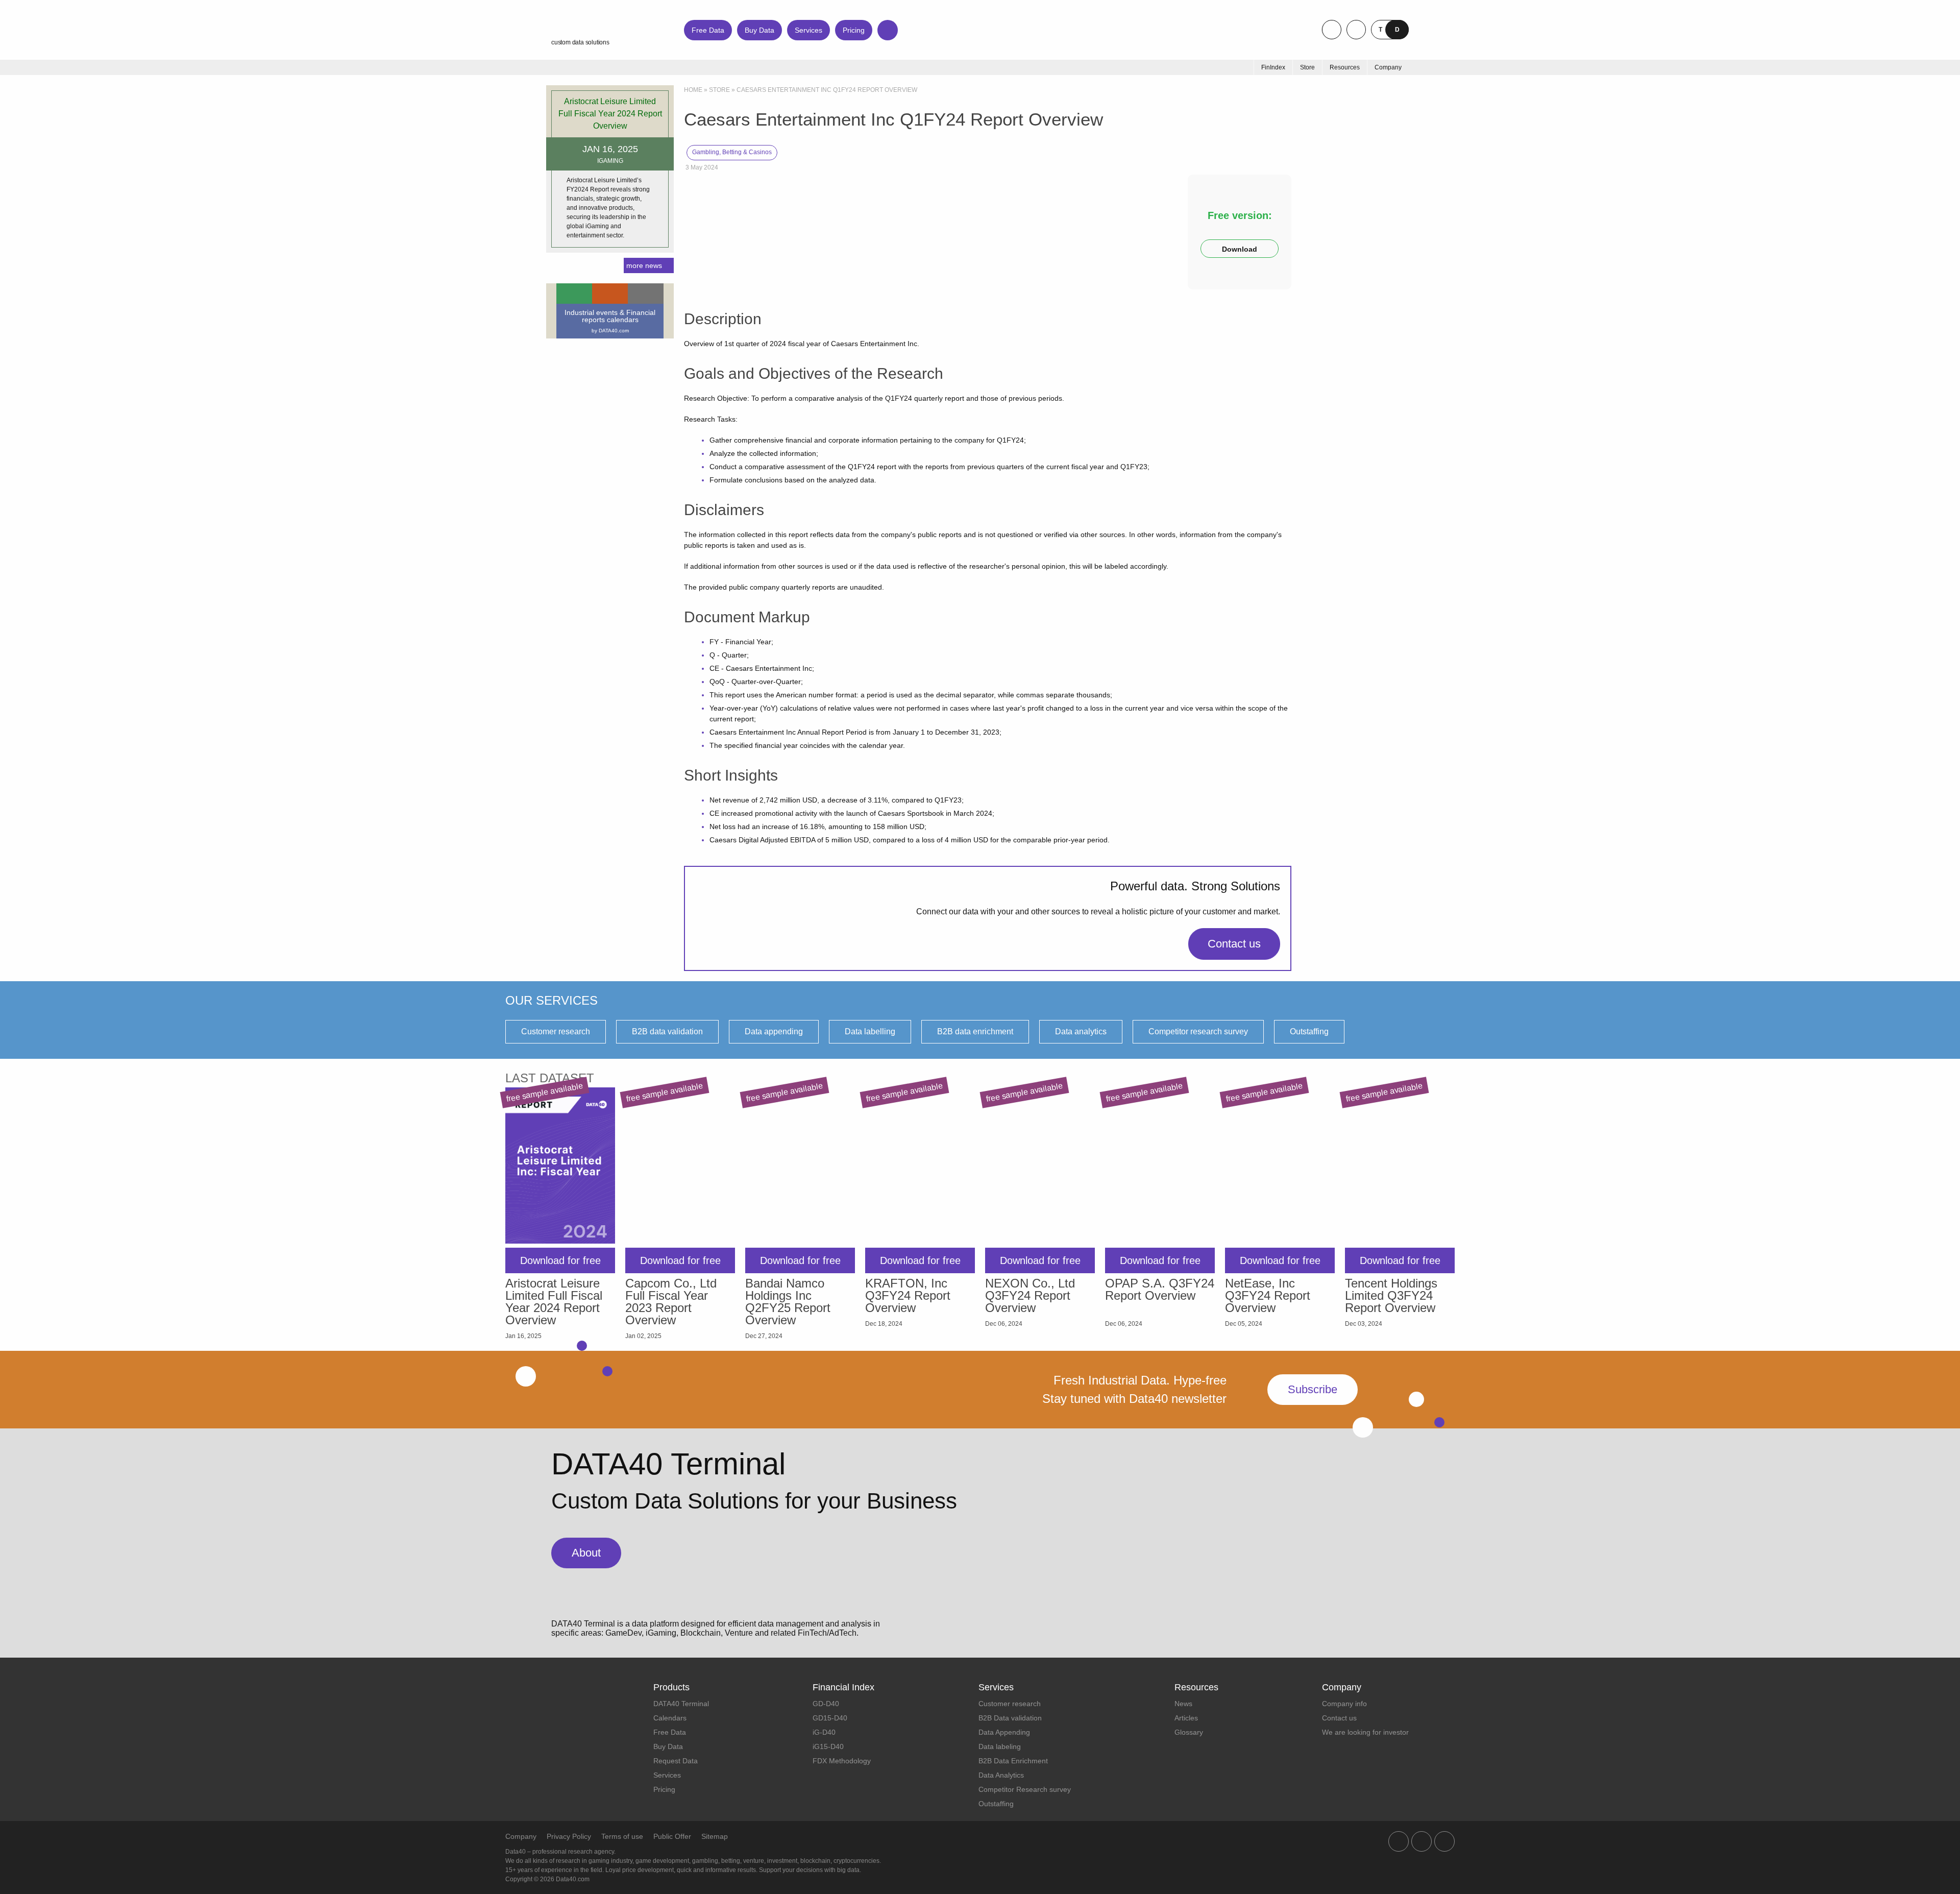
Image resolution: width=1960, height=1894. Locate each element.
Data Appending (1004, 1732)
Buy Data (759, 30)
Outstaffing (1309, 1031)
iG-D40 (824, 1732)
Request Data (676, 1761)
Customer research (556, 1031)
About (586, 1553)
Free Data (708, 30)
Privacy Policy (569, 1836)
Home (693, 90)
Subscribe (1313, 1389)
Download (1240, 249)
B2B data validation (667, 1031)
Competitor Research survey (1025, 1789)
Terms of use (622, 1836)
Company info (1344, 1704)
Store (719, 90)
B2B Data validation (1010, 1718)
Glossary (1189, 1732)
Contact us (1234, 944)
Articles (1186, 1718)
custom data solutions (580, 42)
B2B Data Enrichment (1013, 1761)
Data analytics (1081, 1031)
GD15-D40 (830, 1718)
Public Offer (672, 1836)
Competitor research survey (1198, 1031)
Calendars (670, 1718)
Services (808, 30)
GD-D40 (826, 1704)
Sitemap (715, 1836)
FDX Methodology (842, 1761)
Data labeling (1000, 1746)
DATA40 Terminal (681, 1704)
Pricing (854, 30)
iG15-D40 (828, 1746)
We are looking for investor (1365, 1732)
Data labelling (870, 1031)
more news (644, 265)
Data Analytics (1001, 1775)
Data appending (774, 1031)
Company (521, 1836)
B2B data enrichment (975, 1031)
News (1183, 1704)
